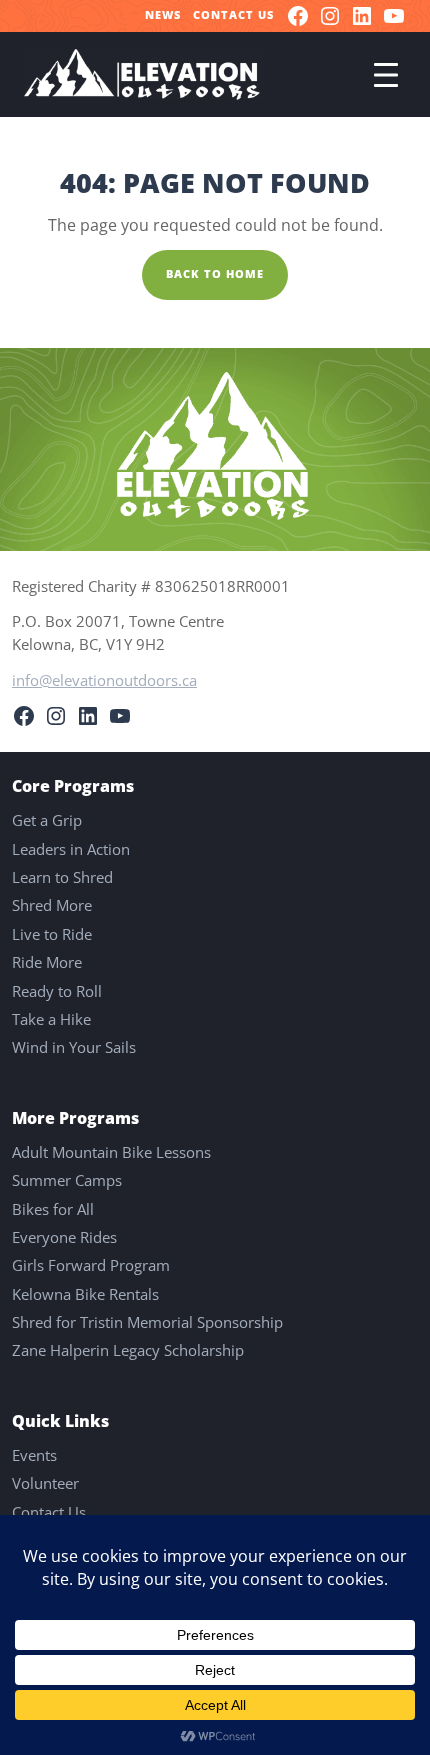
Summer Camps (67, 1180)
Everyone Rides (64, 1237)
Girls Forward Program (91, 1265)
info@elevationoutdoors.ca (104, 680)
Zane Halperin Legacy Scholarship (128, 1350)
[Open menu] (386, 75)
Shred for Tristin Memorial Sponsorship (147, 1322)
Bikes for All (53, 1209)
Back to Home (215, 274)
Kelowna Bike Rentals (85, 1294)
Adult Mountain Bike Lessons (111, 1152)
